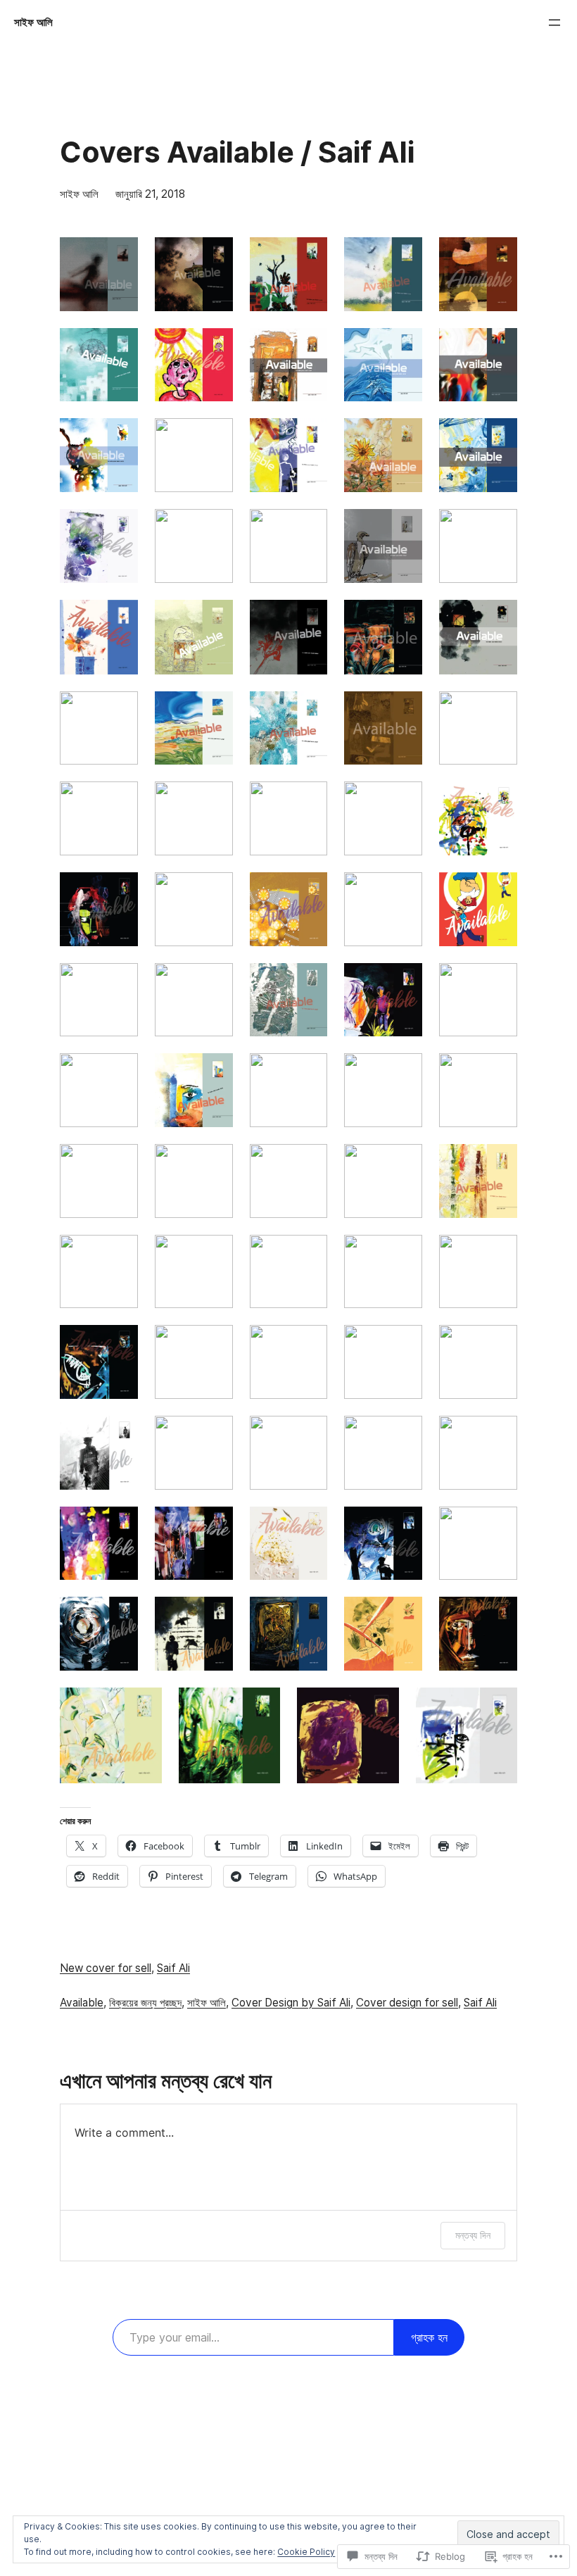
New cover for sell (106, 1968)
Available (82, 2003)
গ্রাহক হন (429, 2337)
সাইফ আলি (33, 22)
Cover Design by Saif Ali (291, 2003)
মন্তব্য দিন (473, 2235)
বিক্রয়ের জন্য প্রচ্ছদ (145, 2003)
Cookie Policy (306, 2552)
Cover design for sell (407, 2003)
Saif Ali (173, 1968)
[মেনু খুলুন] (554, 23)
